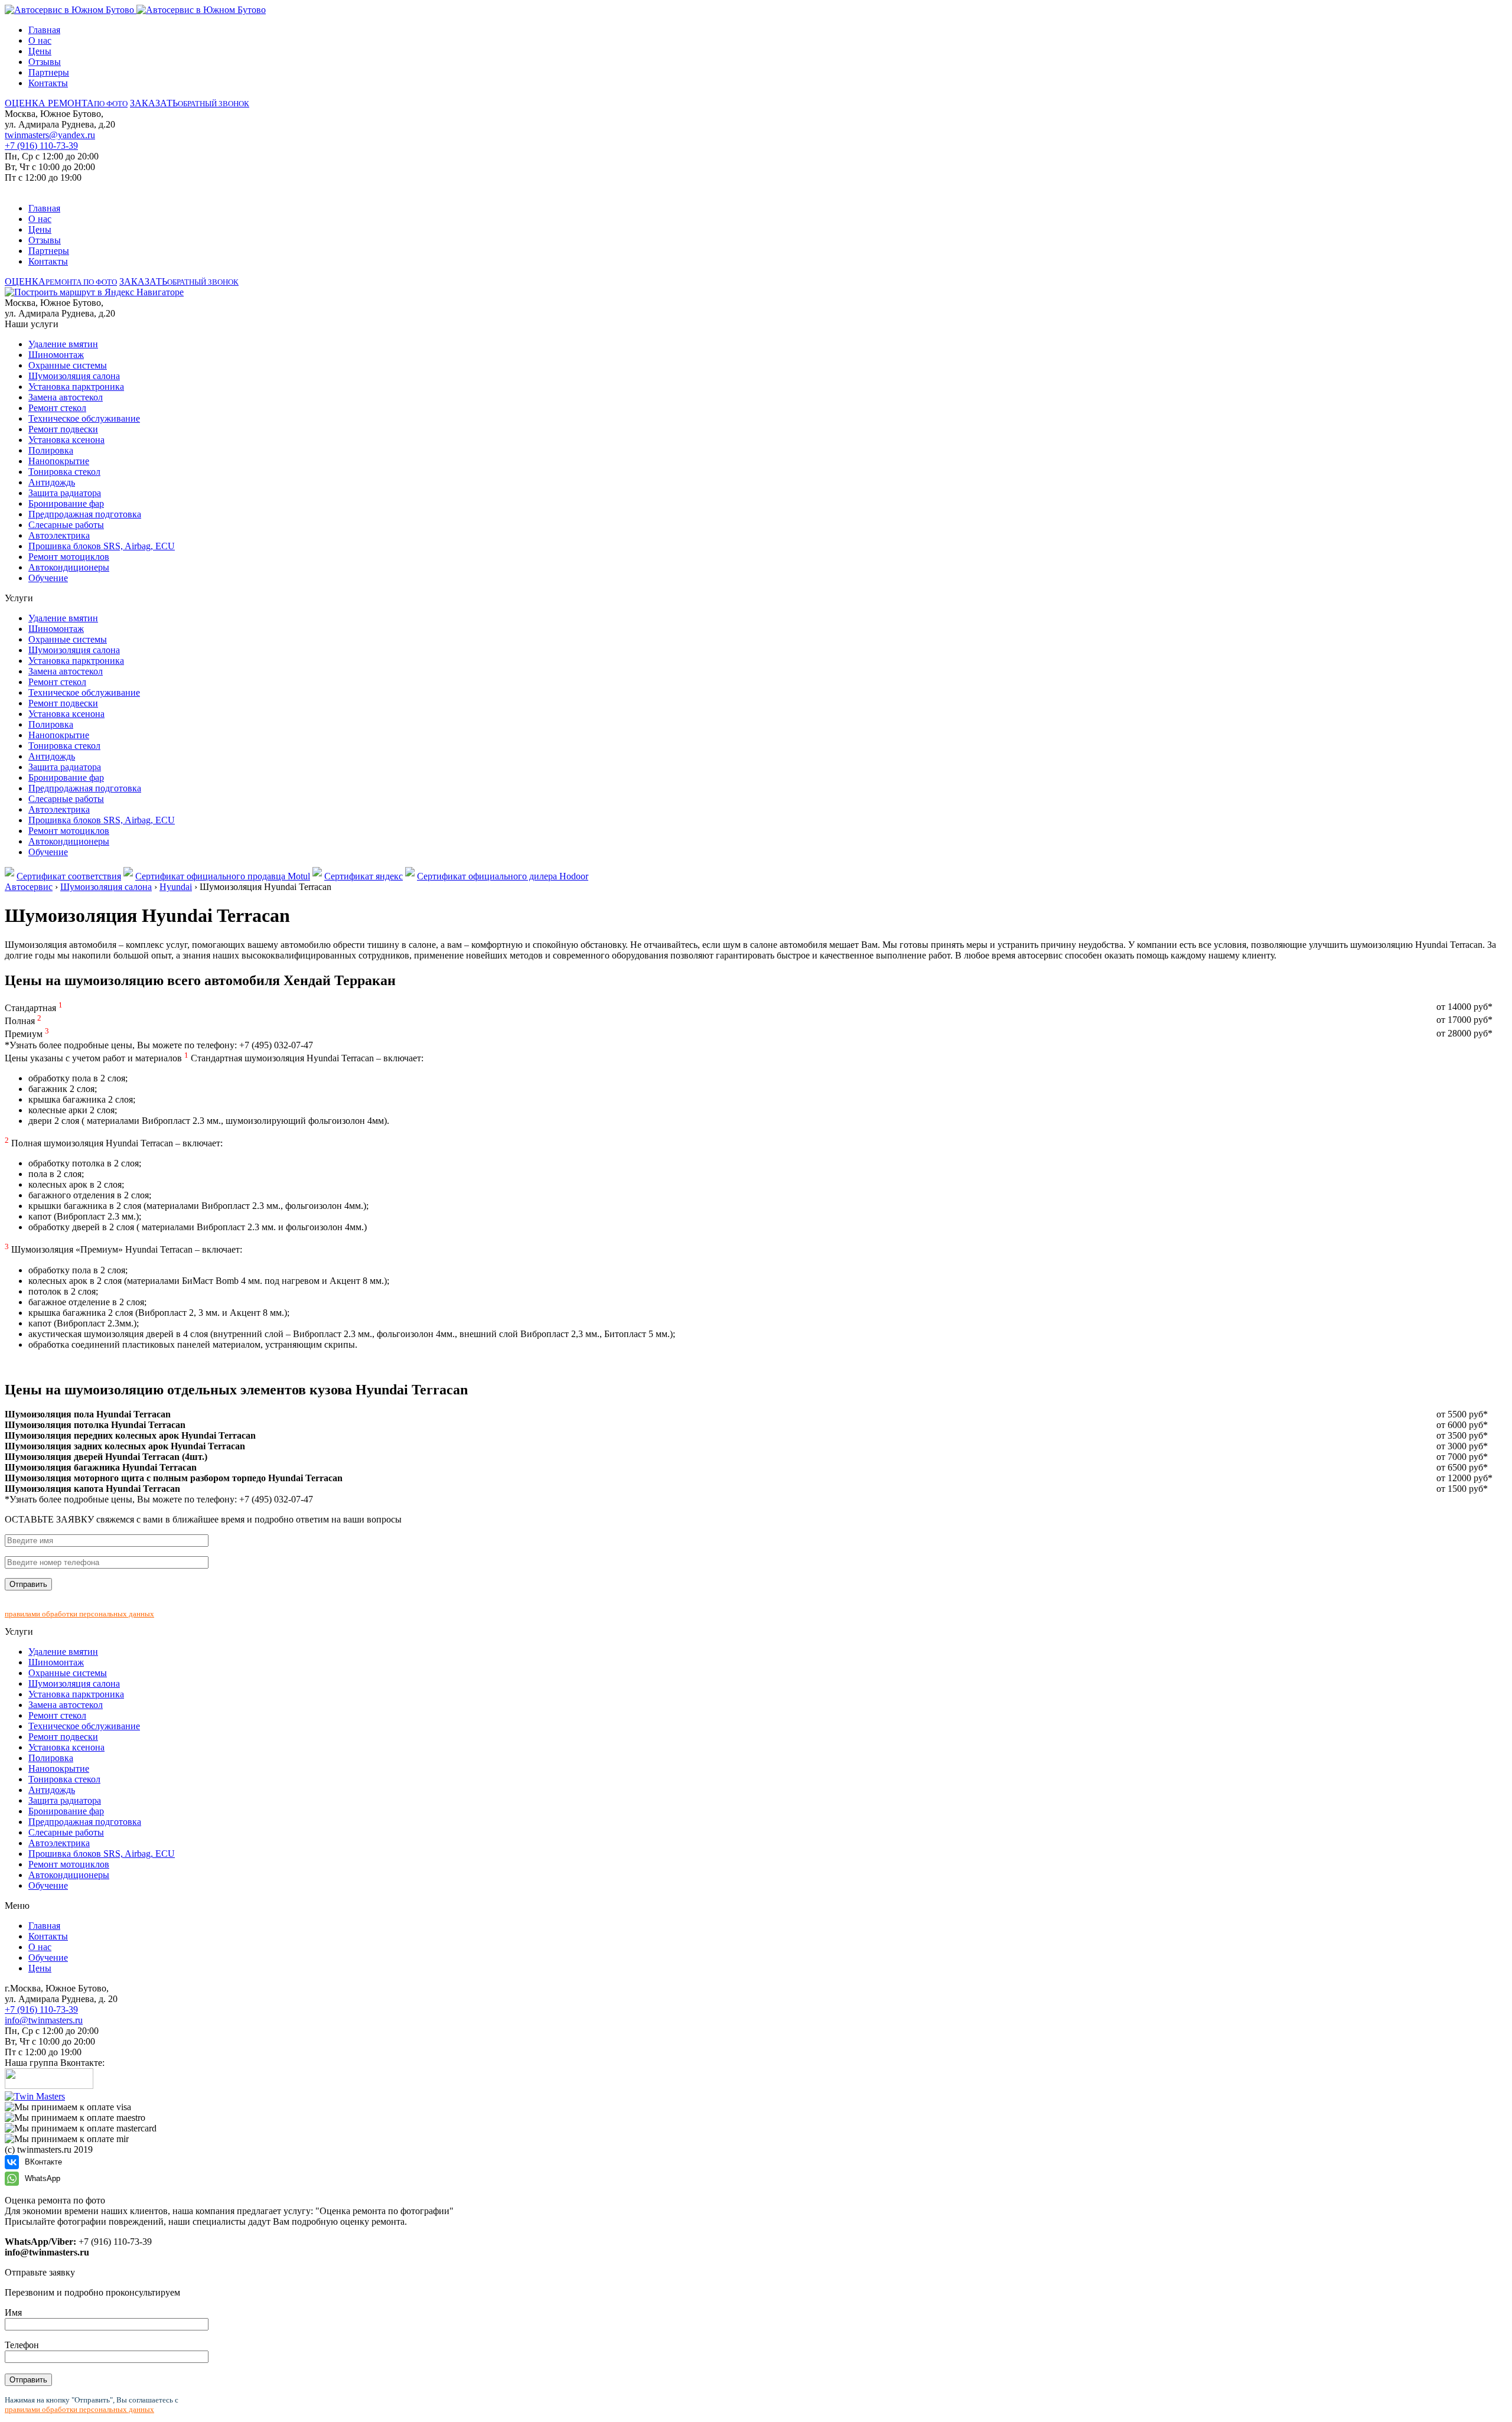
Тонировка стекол (64, 472)
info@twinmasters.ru (44, 2020)
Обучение (48, 578)
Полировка (51, 450)
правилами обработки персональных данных (79, 1614)
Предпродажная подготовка (85, 514)
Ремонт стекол (57, 408)
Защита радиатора (65, 493)
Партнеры (49, 72)
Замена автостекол (66, 397)
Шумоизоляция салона (74, 376)
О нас (40, 40)
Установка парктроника (76, 387)
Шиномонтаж (56, 355)
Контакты (48, 83)
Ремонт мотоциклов (69, 557)
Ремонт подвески (63, 429)
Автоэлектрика (59, 535)
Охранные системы (68, 365)
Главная (44, 30)
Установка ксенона (66, 440)
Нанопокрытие (59, 461)
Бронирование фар (66, 503)
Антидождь (52, 482)
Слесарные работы (66, 525)
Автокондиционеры (69, 567)
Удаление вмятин (63, 344)
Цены (40, 51)
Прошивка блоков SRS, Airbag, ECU (102, 546)
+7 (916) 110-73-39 (41, 146)
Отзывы (45, 62)
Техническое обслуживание (84, 418)
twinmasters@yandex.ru (50, 135)
